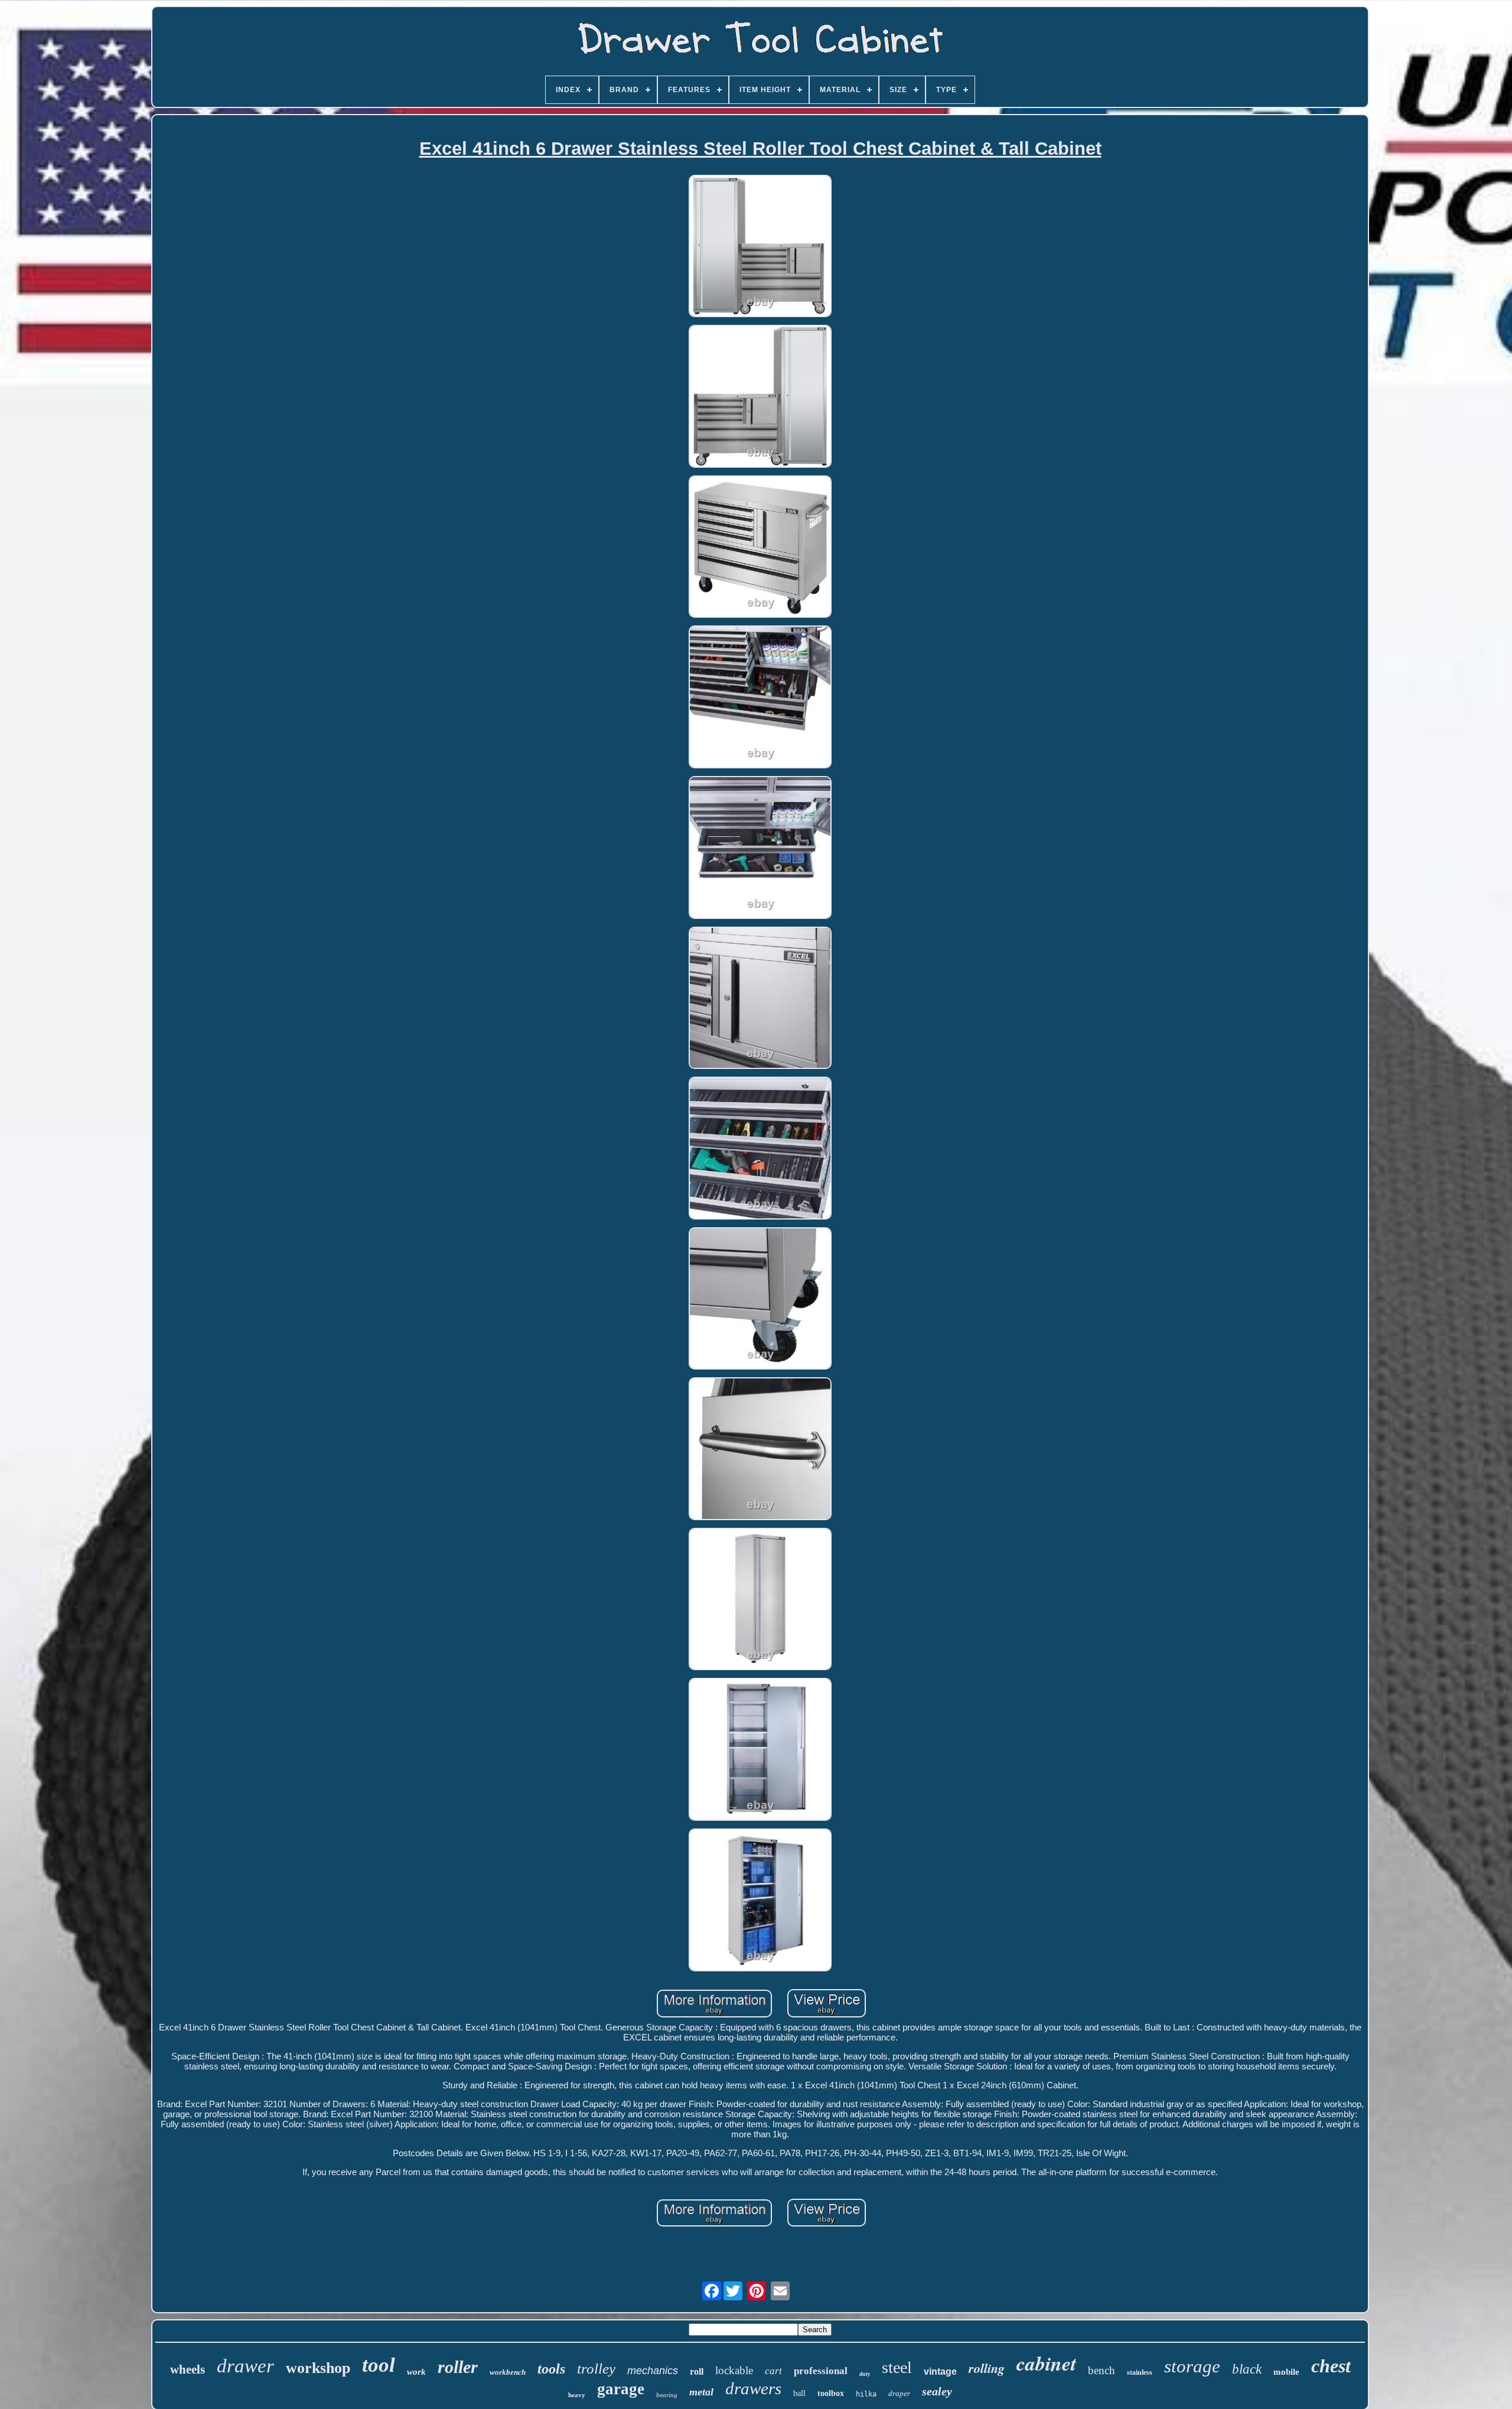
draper (899, 2393)
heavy (577, 2395)
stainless (1140, 2372)
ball (799, 2393)
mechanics (653, 2371)
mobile (1286, 2372)
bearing (667, 2395)
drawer (245, 2366)
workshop (318, 2368)
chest (1331, 2366)
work (416, 2372)
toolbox (831, 2393)
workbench (508, 2372)
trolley (596, 2369)
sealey (937, 2391)
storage (1192, 2366)
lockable (734, 2370)
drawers (753, 2388)
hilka (866, 2394)
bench (1102, 2370)
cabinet (1046, 2363)
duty (865, 2374)
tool (379, 2365)
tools (551, 2369)
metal (701, 2392)
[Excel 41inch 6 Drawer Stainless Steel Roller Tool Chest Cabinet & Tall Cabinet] (760, 247)
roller (458, 2367)
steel (897, 2367)
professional (821, 2371)
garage (621, 2389)
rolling (987, 2368)
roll (697, 2371)
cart (773, 2371)
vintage (940, 2371)
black (1247, 2369)
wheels (188, 2369)
